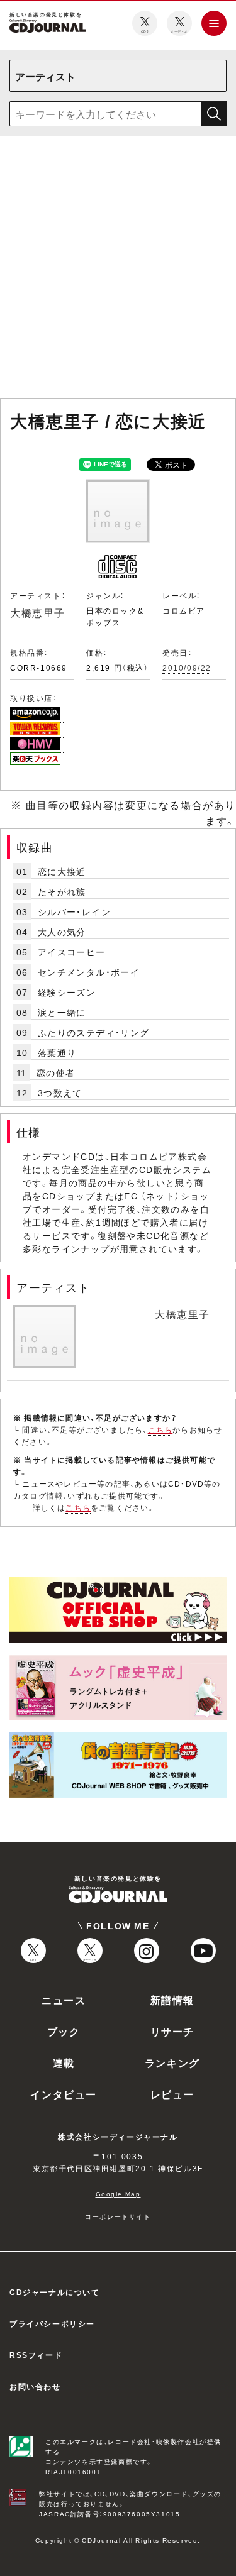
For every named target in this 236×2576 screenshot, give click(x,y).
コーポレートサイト (118, 2216)
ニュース (64, 2000)
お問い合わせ (35, 2386)
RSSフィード (36, 2355)
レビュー (172, 2094)
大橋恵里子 (38, 612)
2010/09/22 (187, 668)
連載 (64, 2062)
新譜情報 (172, 2000)
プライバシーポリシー (52, 2323)
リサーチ (172, 2031)
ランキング (172, 2062)
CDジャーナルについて (55, 2292)
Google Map (118, 2193)
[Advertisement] (118, 269)
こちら (160, 1429)
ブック (64, 2031)
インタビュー (64, 2094)
